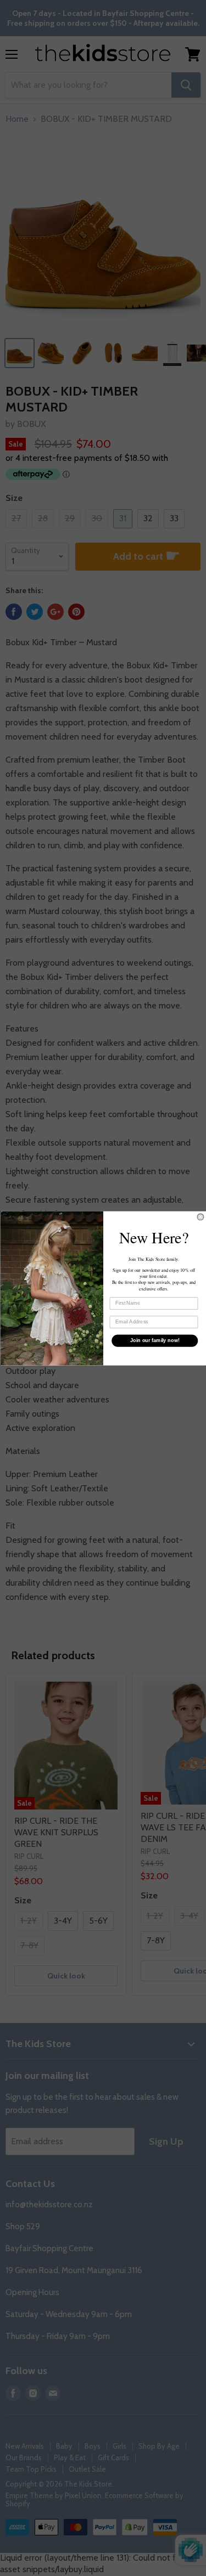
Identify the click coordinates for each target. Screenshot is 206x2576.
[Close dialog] (201, 1217)
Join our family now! (154, 1340)
